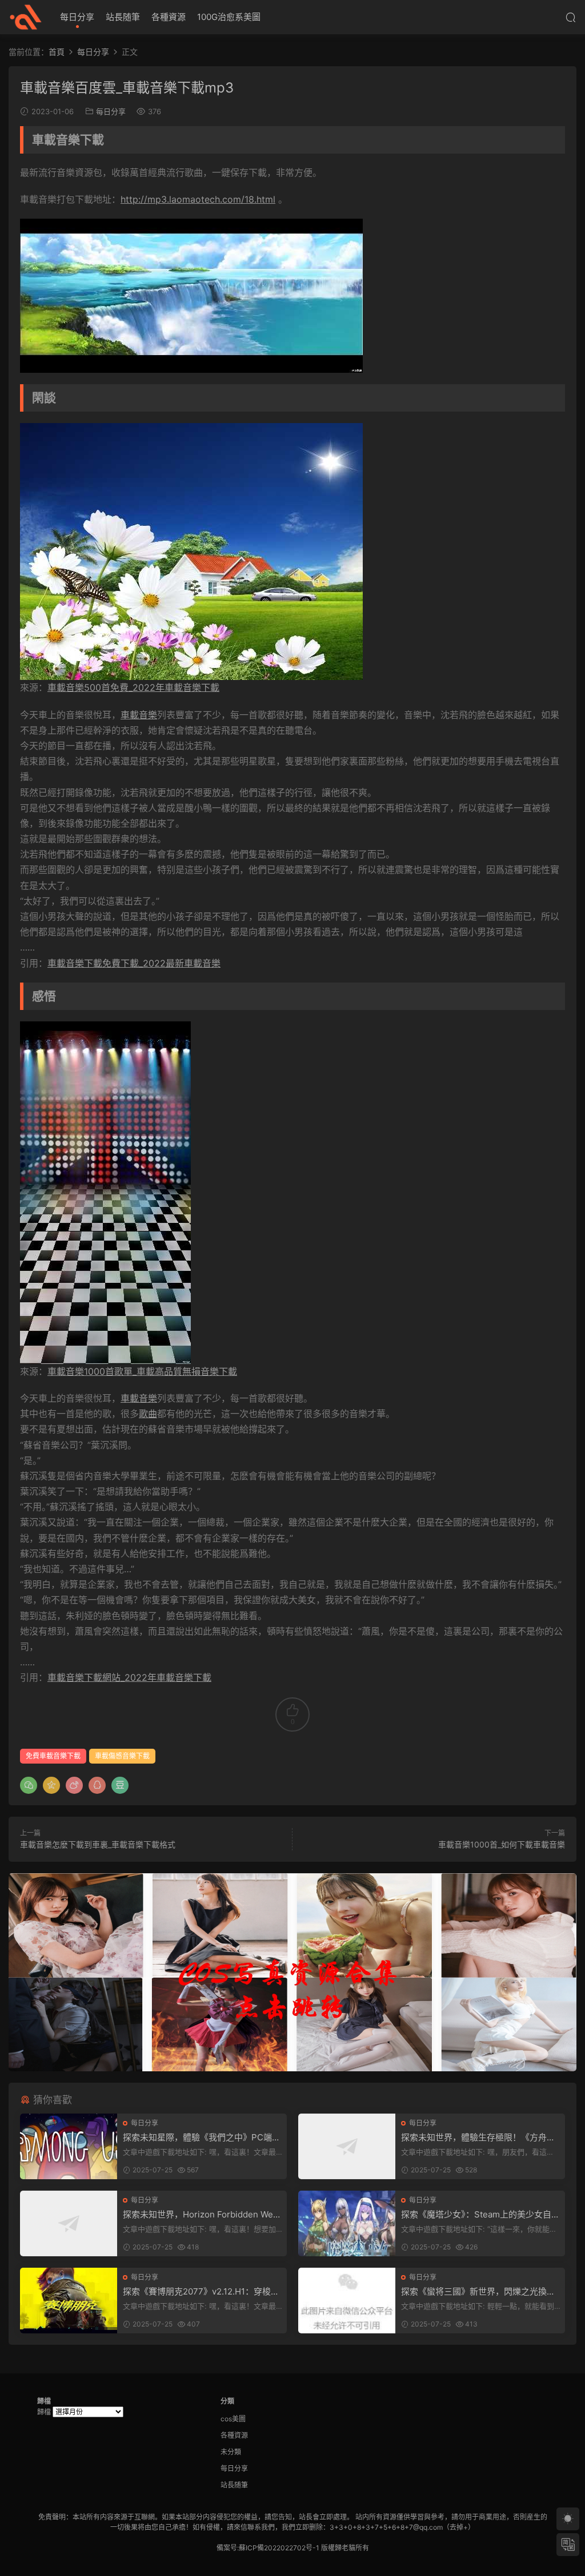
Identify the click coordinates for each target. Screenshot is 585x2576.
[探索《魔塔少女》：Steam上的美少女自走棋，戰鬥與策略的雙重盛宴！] (347, 2223)
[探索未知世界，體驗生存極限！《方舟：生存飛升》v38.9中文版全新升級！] (347, 2146)
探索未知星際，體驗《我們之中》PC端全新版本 (202, 2138)
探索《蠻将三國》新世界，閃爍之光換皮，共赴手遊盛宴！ (474, 2292)
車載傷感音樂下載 (122, 1756)
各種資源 (169, 17)
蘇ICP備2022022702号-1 (279, 2548)
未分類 (231, 2452)
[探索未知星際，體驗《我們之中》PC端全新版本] (69, 2146)
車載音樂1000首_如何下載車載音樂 (502, 1844)
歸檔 (44, 2412)
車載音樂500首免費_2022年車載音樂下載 (133, 687)
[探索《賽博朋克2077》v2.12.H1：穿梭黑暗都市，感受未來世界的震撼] (69, 2301)
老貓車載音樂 (26, 17)
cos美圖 (233, 2419)
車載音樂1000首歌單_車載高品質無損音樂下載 (142, 1371)
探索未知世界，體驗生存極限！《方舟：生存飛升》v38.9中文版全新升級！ (478, 2138)
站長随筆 (123, 17)
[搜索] (571, 17)
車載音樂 (139, 715)
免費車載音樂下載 (53, 1756)
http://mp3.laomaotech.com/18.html (198, 199)
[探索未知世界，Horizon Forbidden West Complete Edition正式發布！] (69, 2223)
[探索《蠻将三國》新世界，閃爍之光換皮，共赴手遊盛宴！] (347, 2301)
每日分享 (77, 17)
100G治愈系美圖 (229, 17)
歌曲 (148, 1414)
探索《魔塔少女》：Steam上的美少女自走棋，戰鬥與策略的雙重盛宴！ (480, 2215)
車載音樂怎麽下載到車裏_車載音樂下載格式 (98, 1844)
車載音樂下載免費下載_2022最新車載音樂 (134, 963)
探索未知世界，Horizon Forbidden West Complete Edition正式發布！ (202, 2215)
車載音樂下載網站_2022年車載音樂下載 (129, 1677)
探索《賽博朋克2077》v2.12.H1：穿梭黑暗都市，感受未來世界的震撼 (201, 2292)
